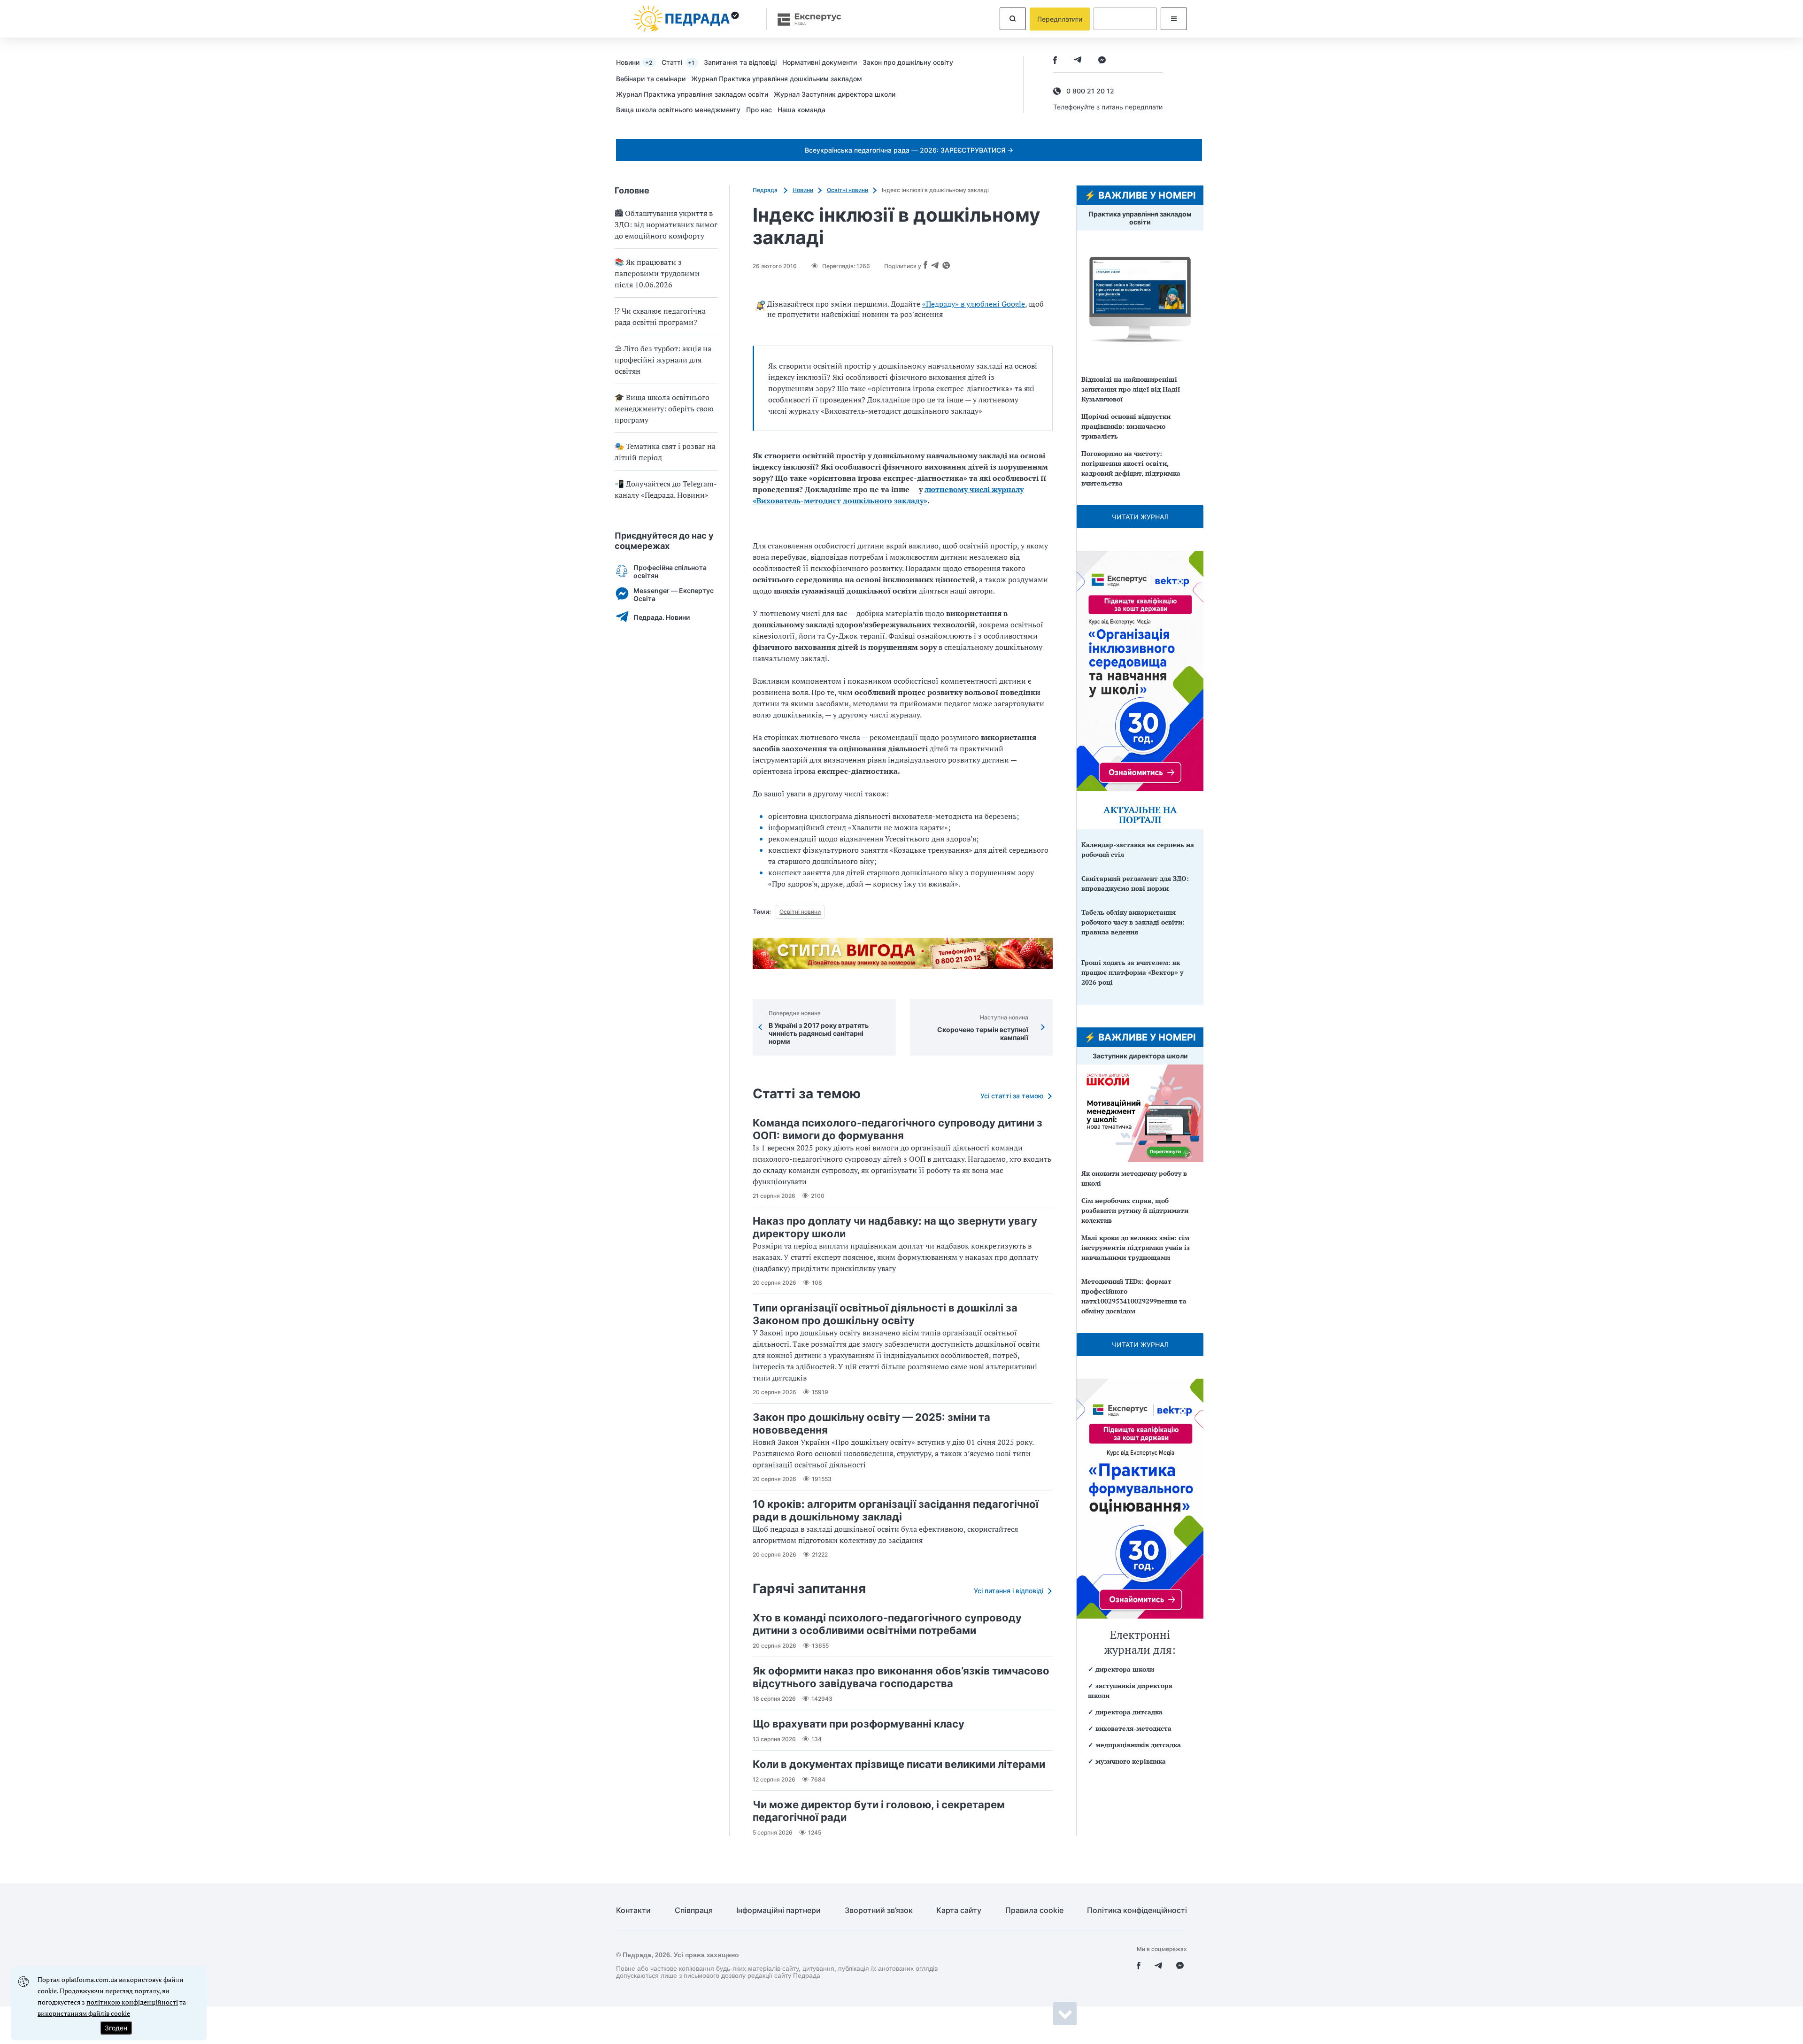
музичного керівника (1131, 1761)
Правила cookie (1034, 1910)
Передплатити (1060, 19)
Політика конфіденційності (1137, 1910)
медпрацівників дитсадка (1138, 1745)
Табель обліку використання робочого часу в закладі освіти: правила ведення (1133, 922)
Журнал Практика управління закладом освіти (692, 94)
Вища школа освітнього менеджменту (678, 110)
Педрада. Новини (662, 617)
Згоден (116, 2028)
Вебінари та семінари (651, 79)
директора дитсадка (1129, 1712)
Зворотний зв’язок (879, 1910)
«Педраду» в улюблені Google (974, 304)
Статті (678, 62)
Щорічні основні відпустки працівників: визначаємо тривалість (1126, 426)
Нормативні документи (820, 62)
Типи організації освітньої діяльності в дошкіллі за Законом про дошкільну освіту (885, 1314)
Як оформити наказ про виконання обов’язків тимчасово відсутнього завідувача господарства (901, 1677)
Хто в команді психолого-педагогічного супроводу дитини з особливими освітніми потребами (887, 1624)
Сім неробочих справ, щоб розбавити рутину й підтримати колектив (1135, 1210)
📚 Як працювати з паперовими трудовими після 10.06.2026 (657, 273)
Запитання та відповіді (740, 62)
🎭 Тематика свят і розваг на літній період (665, 452)
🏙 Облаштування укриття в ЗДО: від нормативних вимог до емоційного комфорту (666, 224)
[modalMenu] (1174, 19)
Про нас (759, 110)
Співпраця (694, 1910)
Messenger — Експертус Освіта (674, 594)
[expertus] (805, 19)
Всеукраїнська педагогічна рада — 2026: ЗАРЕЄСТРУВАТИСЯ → (909, 150)
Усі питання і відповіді (1009, 1591)
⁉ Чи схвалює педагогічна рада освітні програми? (660, 316)
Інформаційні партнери (778, 1910)
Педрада (766, 190)
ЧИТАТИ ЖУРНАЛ (1140, 517)
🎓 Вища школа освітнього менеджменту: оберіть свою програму (664, 409)
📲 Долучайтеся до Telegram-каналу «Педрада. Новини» (666, 489)
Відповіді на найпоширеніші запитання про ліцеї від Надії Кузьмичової (1131, 389)
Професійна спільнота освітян (670, 571)
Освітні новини (848, 190)
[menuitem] (639, 62)
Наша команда (801, 110)
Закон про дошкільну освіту (908, 62)
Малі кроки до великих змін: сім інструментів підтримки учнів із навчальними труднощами (1136, 1247)
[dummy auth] (1125, 19)
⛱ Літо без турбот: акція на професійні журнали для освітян (663, 360)
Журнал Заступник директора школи (835, 94)
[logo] (686, 19)
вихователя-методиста (1133, 1728)
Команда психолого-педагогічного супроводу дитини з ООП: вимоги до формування (898, 1129)
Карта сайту (959, 1910)
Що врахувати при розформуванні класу (859, 1724)
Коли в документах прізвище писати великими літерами (899, 1764)
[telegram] (1078, 61)
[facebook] (1055, 61)
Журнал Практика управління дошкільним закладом (777, 79)
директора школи (1125, 1669)
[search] (1013, 19)
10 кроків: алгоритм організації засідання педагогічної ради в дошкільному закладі (896, 1510)
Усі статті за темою (1012, 1096)
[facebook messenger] (1102, 61)
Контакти (633, 1910)
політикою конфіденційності (132, 2002)
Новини (634, 62)
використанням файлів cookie (84, 2013)
